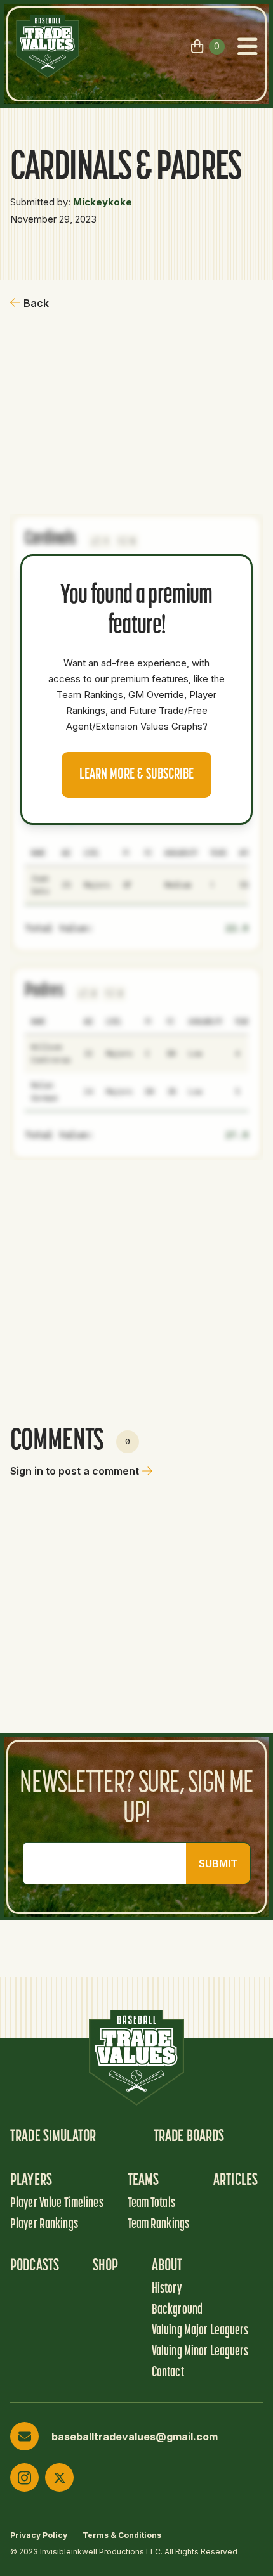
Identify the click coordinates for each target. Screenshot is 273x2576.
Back (36, 303)
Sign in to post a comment (75, 1471)
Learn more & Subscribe (136, 775)
